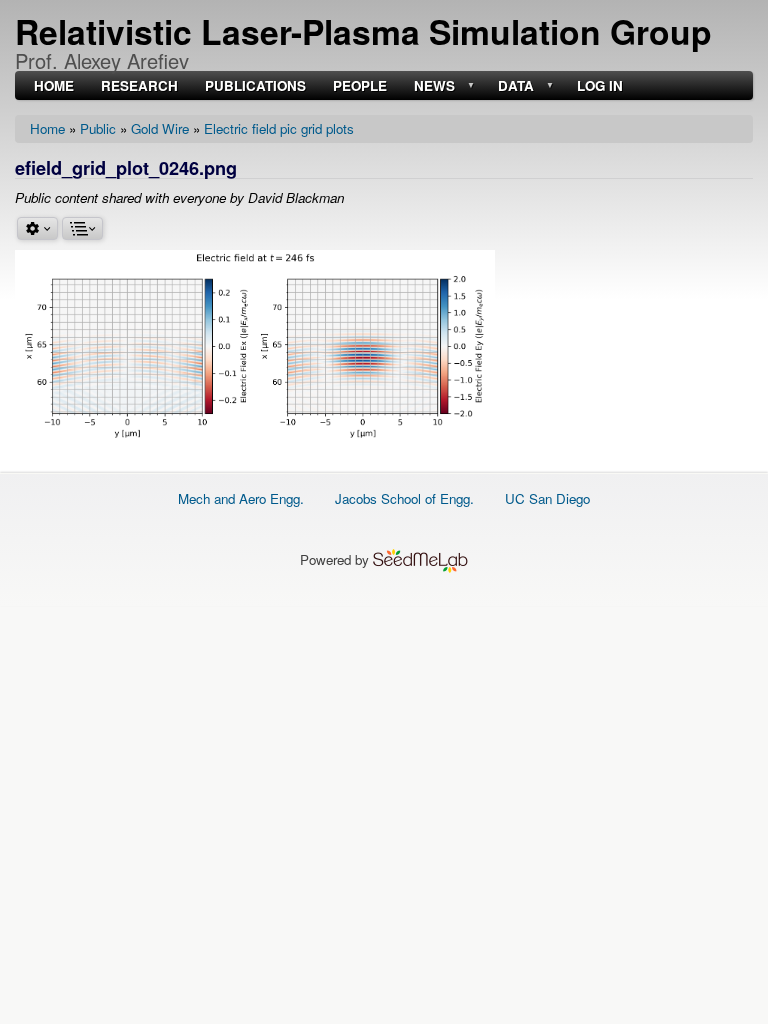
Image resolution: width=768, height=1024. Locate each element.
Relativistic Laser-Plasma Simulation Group (363, 31)
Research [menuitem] (139, 86)
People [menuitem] (360, 86)
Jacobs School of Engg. (404, 498)
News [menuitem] (432, 86)
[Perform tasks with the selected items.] (37, 228)
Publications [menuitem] (255, 86)
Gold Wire (160, 128)
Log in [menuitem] (600, 86)
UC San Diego (547, 498)
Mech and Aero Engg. (241, 498)
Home (47, 128)
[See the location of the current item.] (82, 228)
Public (98, 128)
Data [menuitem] (514, 86)
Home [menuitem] (54, 86)
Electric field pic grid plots (279, 128)
